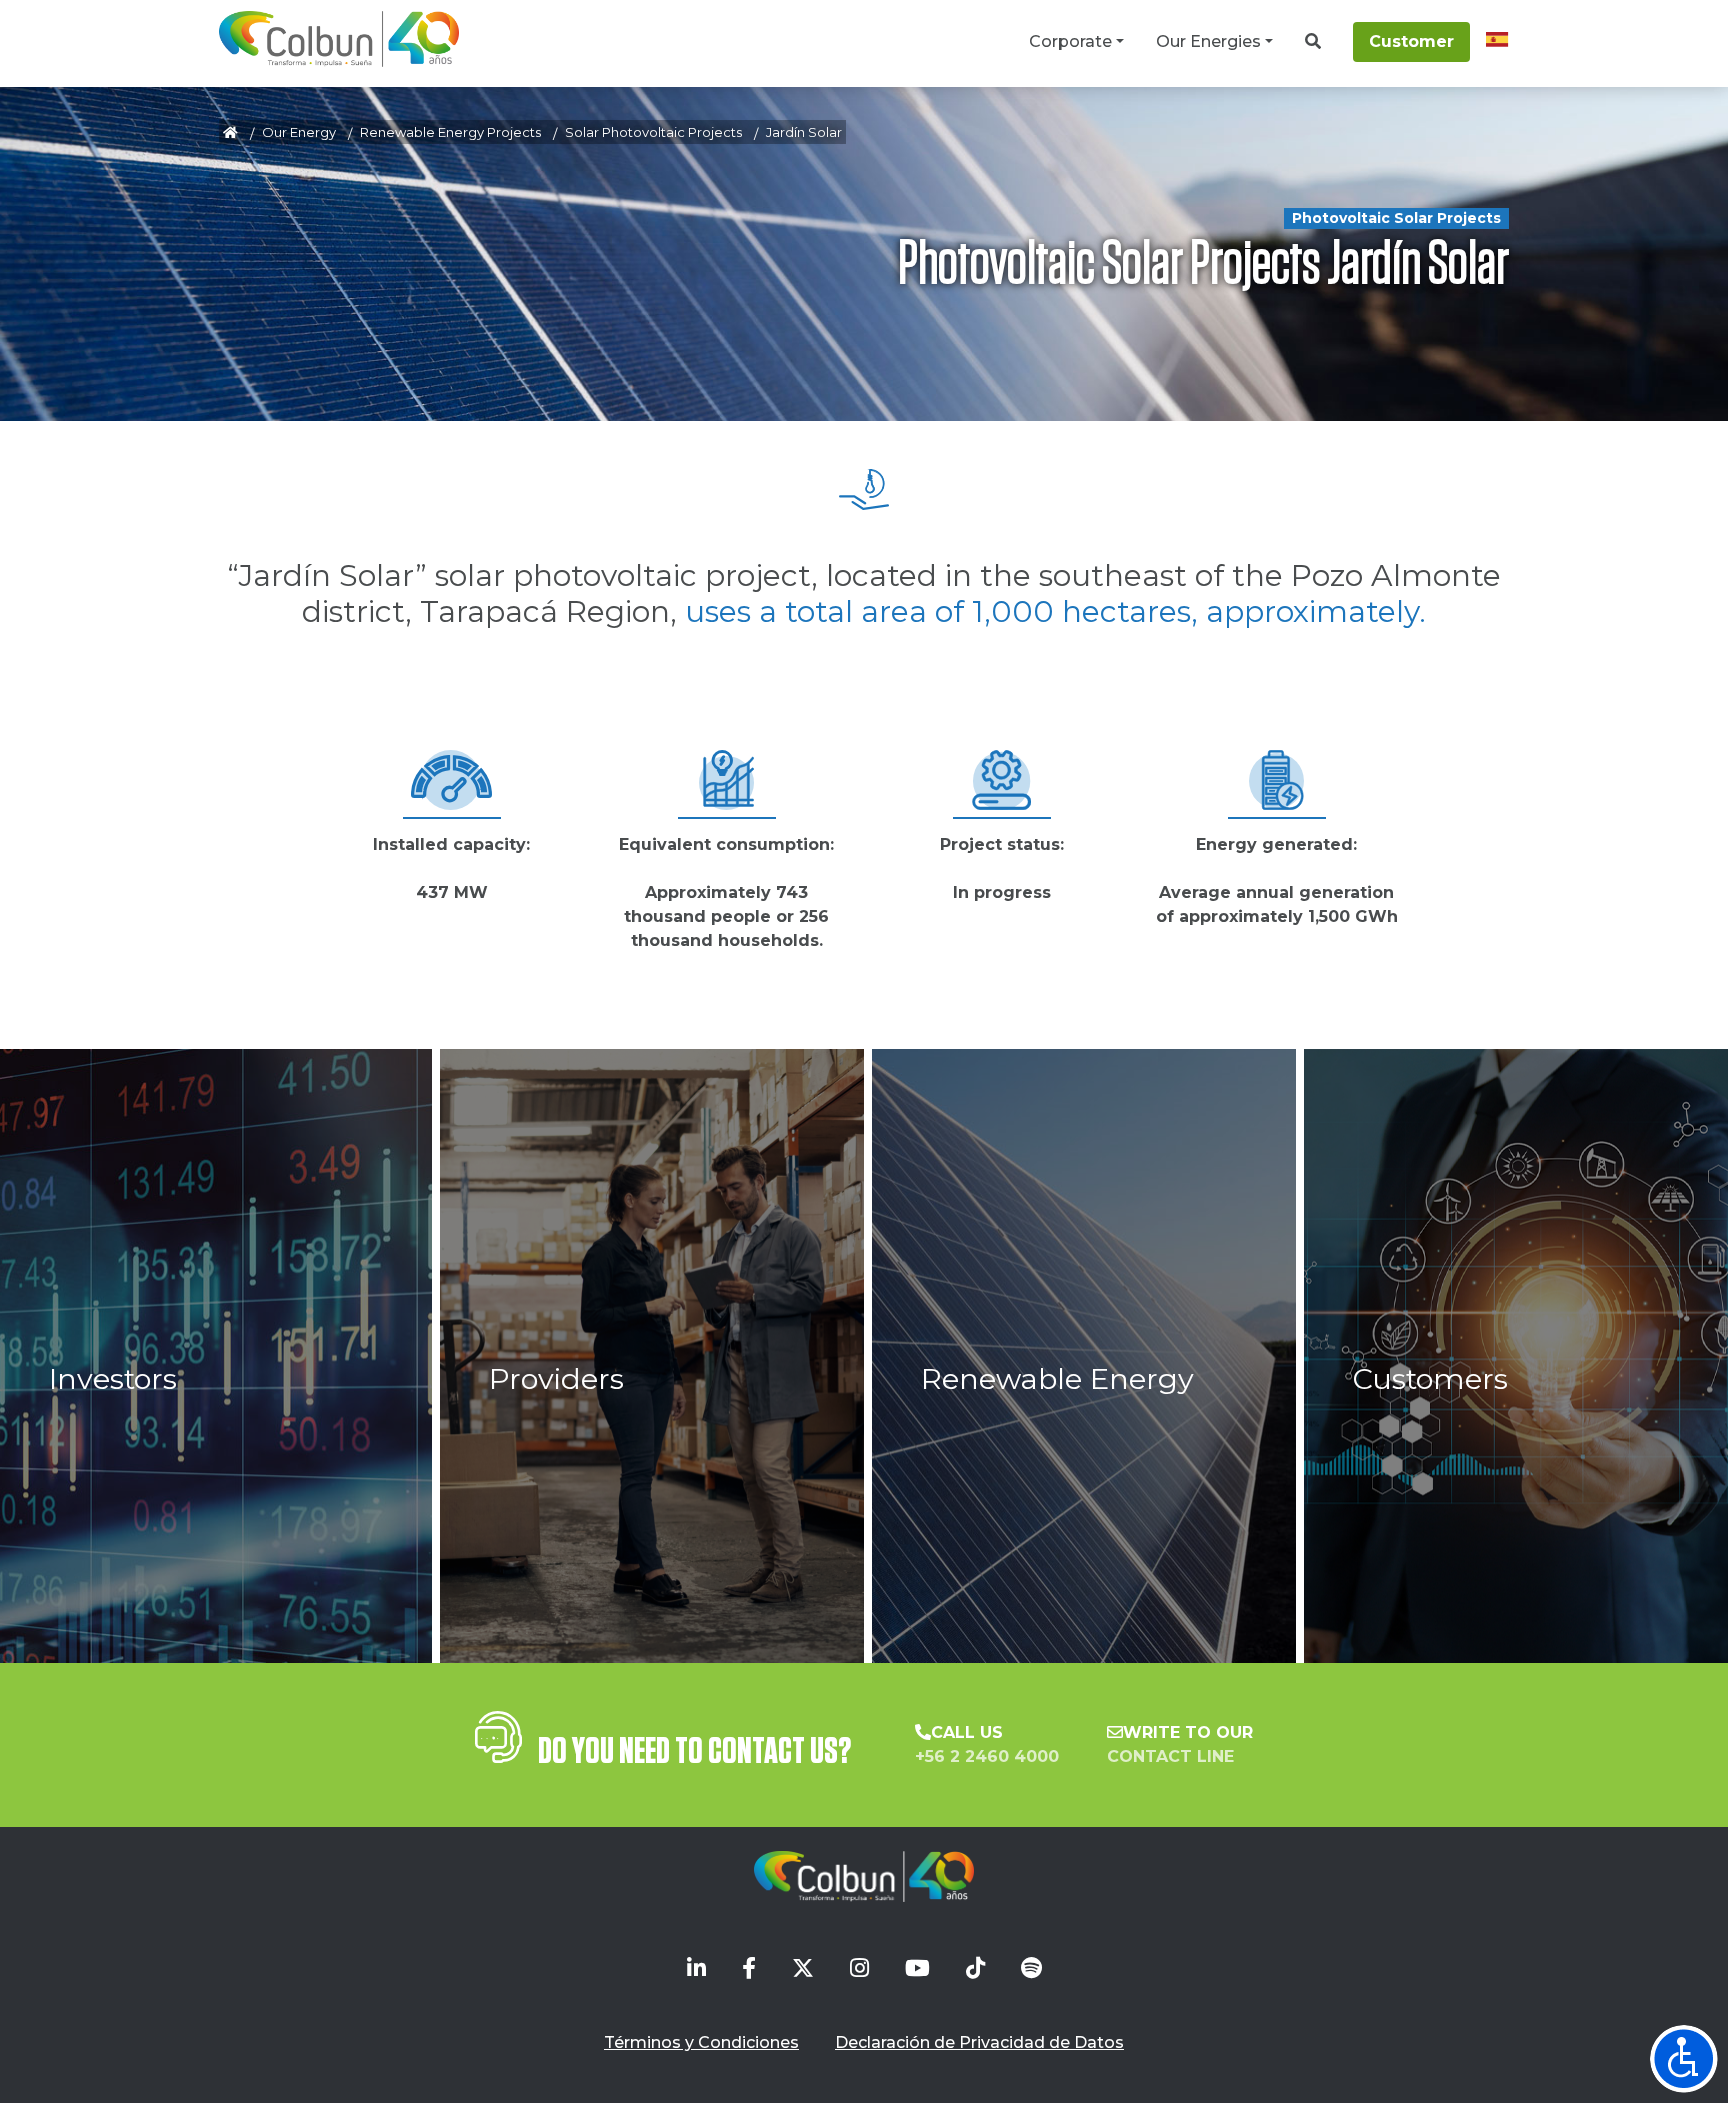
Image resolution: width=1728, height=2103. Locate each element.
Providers (556, 1378)
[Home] (339, 39)
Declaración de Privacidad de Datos (979, 2042)
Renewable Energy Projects (450, 132)
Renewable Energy (1057, 1378)
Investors (113, 1378)
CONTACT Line (1170, 1756)
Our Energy (299, 132)
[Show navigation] (1684, 2059)
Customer (1411, 41)
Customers (1430, 1378)
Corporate (1070, 41)
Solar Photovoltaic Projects (653, 132)
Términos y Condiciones (701, 2042)
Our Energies (1208, 41)
